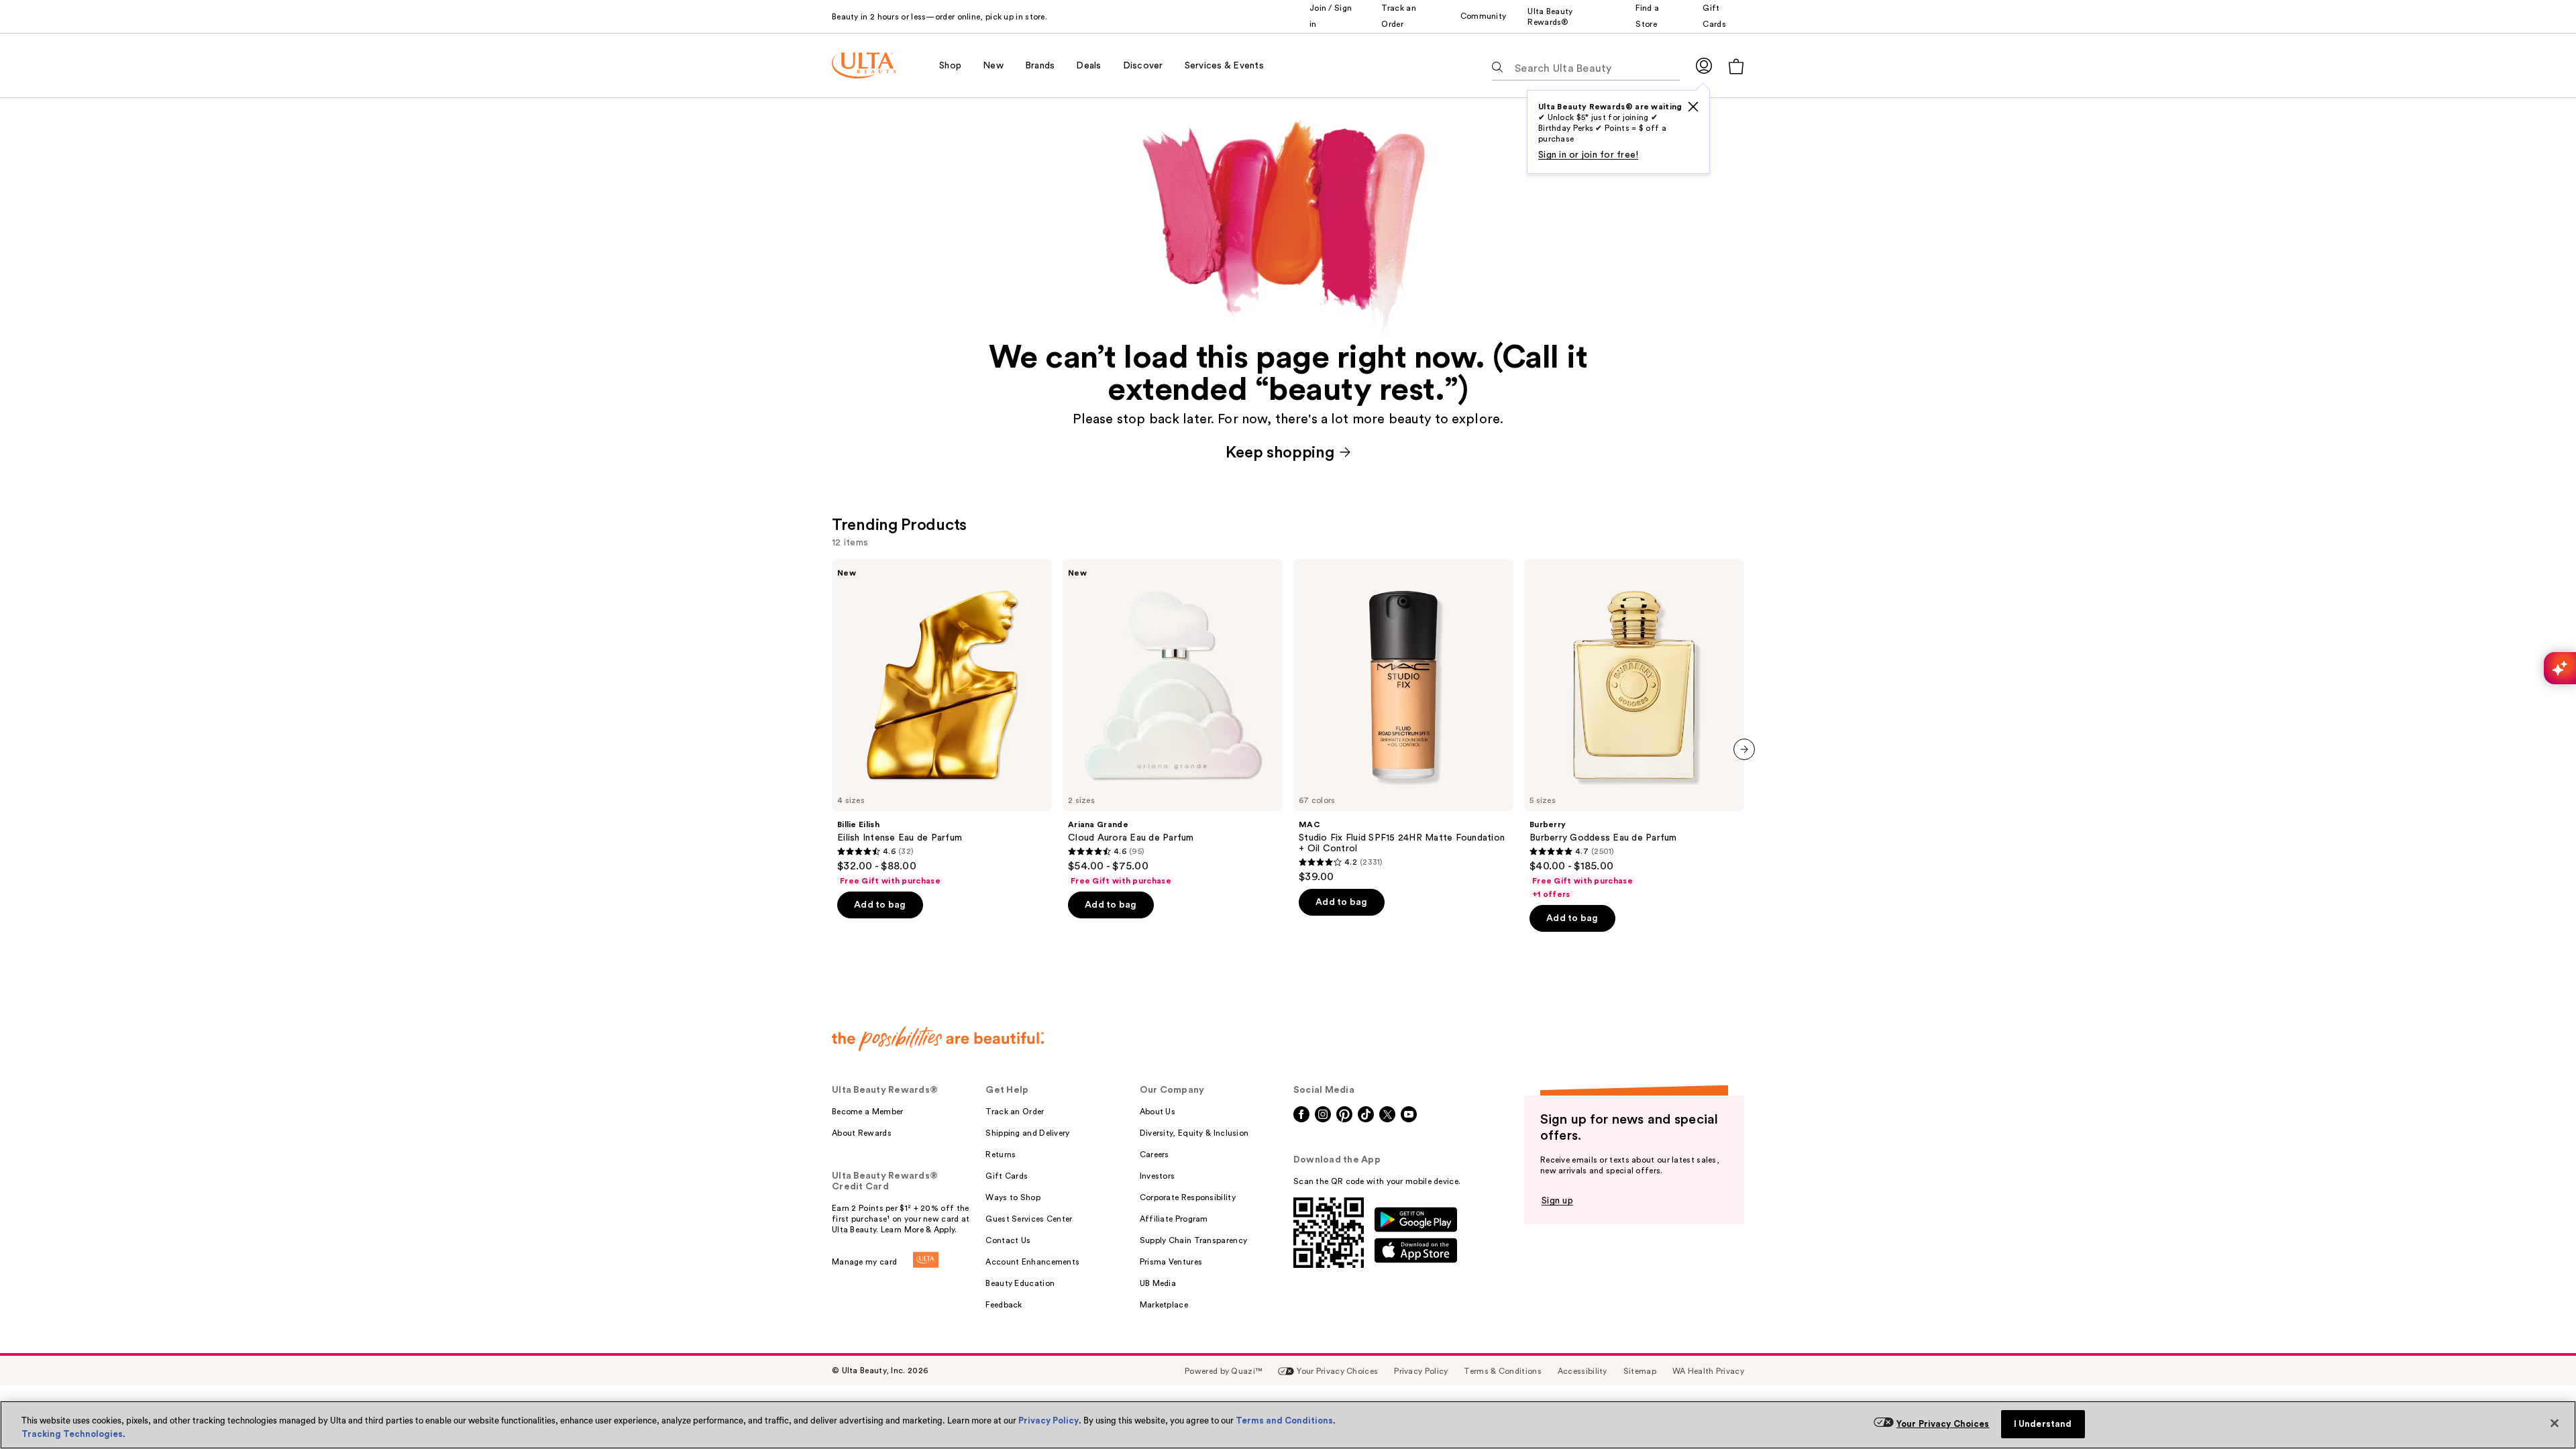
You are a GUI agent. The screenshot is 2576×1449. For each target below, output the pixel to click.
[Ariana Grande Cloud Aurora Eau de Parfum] (1173, 722)
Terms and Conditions (1284, 1420)
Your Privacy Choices (1943, 1424)
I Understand (2043, 1424)
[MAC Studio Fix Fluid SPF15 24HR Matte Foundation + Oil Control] (1403, 721)
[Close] (2555, 1424)
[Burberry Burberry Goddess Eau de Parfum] (1634, 729)
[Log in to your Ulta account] (1704, 65)
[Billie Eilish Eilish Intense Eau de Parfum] (942, 722)
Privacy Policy (1049, 1420)
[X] (1693, 107)
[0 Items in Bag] (1736, 66)
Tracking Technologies (72, 1434)
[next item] (1744, 749)
